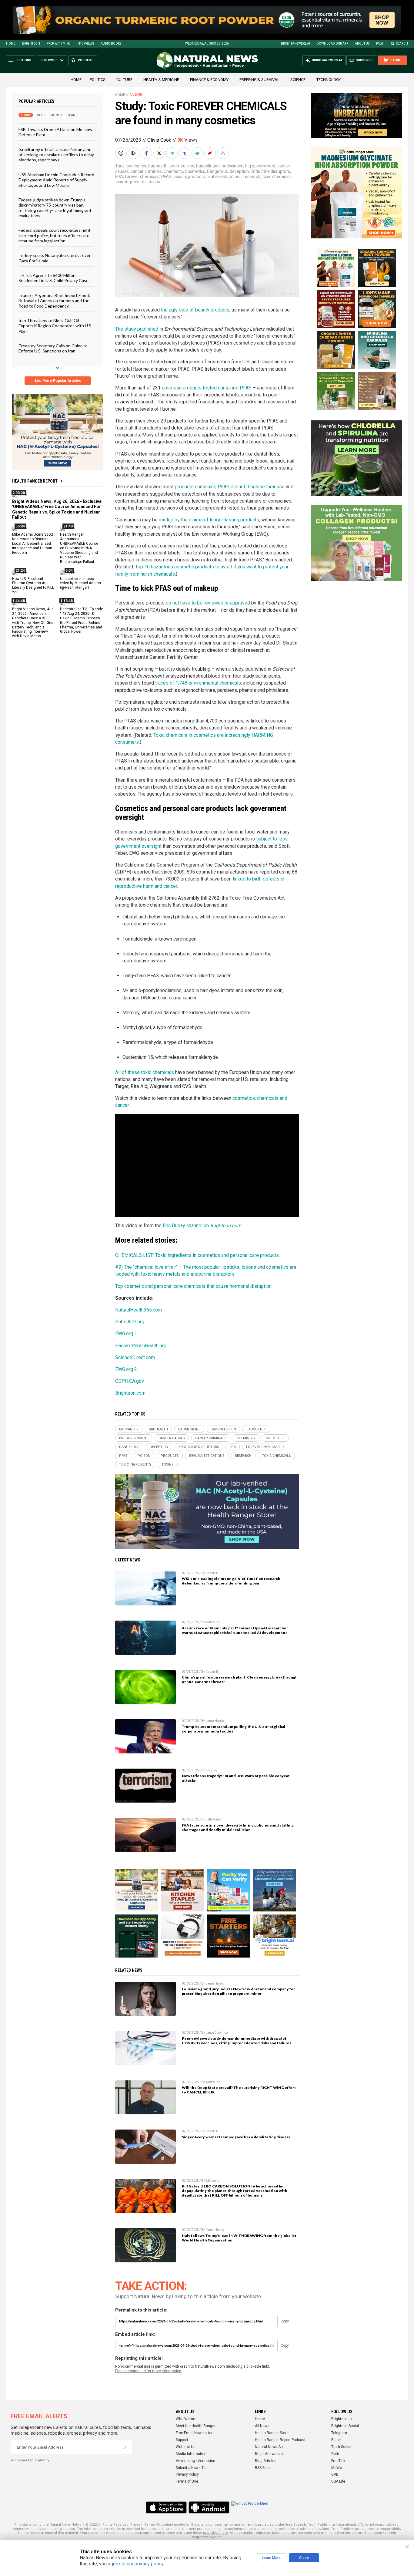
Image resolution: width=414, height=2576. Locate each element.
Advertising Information (195, 2461)
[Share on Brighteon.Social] (122, 153)
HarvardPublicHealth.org (141, 1346)
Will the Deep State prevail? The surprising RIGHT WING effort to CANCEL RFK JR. (239, 2090)
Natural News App (270, 2447)
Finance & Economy (209, 80)
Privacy (136, 2525)
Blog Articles (266, 2461)
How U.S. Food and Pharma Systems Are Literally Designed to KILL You (33, 585)
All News (262, 2426)
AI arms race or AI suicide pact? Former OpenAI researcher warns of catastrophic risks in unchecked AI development (235, 1630)
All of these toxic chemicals (145, 1072)
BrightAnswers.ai (295, 44)
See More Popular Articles (58, 381)
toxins (154, 182)
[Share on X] (160, 153)
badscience (232, 166)
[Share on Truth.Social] (185, 153)
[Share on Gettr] (211, 153)
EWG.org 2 (126, 1369)
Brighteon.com (130, 1393)
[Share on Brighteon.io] (134, 153)
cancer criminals (146, 171)
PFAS (166, 177)
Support (182, 2440)
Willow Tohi (213, 1622)
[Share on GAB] (198, 153)
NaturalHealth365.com (139, 1310)
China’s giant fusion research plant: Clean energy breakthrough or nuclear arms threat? (240, 1679)
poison (180, 177)
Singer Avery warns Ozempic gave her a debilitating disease (236, 2137)
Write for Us (186, 2447)
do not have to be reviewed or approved (208, 603)
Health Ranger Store (272, 2433)
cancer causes (172, 1438)
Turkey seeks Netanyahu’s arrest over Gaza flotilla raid (55, 258)
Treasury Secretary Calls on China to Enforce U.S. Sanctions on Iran (53, 348)
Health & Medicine (161, 80)
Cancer (136, 95)
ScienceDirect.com (135, 1357)
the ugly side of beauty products (195, 310)
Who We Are (186, 2419)
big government (260, 166)
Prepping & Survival (259, 80)
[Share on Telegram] (172, 153)
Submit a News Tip (191, 2468)
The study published (137, 329)
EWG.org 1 (126, 1333)
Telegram (339, 2433)
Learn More (271, 2558)
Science (298, 80)
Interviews (85, 44)
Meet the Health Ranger (196, 2426)
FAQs (380, 44)
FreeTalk (338, 2461)
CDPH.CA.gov (130, 1381)
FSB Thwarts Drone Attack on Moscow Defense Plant (55, 132)
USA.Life (338, 2481)
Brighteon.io (341, 2419)
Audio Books (111, 44)
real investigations (224, 177)
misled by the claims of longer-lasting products (209, 520)
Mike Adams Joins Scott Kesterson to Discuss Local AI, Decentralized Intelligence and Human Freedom (33, 544)
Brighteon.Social (345, 2426)
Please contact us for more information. (149, 2371)
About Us (362, 44)
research (252, 177)
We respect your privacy (30, 2460)
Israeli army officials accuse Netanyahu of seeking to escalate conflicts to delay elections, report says (56, 154)
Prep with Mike (58, 44)
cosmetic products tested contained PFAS (207, 388)
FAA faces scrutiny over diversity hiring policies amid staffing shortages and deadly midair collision (238, 1827)
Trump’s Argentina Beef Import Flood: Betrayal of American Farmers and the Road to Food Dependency (54, 300)
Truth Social (341, 2447)
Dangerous (217, 171)
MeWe (337, 2468)
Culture (124, 80)
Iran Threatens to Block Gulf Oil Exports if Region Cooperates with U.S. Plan (55, 326)
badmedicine (182, 166)
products (196, 177)
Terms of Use (187, 2481)
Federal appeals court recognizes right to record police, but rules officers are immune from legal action (55, 235)
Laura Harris (215, 1721)
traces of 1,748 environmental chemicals (198, 683)
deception (239, 171)
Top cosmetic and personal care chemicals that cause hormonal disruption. (194, 1286)
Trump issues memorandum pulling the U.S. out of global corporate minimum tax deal (234, 1729)
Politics (98, 80)
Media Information (191, 2454)
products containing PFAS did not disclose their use (230, 487)
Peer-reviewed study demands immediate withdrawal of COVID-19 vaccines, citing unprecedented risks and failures (237, 2041)
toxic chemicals (277, 177)
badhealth (158, 166)
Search (402, 44)
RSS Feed (263, 2468)
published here (215, 2533)
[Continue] (125, 2447)
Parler (336, 2440)
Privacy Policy (187, 2474)
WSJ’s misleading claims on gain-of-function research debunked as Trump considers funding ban (231, 1581)
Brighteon (31, 44)
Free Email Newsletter (194, 2433)
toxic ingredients (131, 182)
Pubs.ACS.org (130, 1322)
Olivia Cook (159, 140)
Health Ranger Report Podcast (280, 2440)
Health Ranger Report (35, 481)
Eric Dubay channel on (202, 1226)
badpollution (208, 166)
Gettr (335, 2454)
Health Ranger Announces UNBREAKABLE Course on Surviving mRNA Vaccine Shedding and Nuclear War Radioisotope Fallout (79, 548)
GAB (335, 2474)
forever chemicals (142, 177)
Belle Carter (214, 1819)
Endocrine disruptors (270, 171)
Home (11, 44)
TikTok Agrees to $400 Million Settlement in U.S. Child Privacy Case (53, 278)
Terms (150, 2525)
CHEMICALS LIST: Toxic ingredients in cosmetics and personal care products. (197, 1255)
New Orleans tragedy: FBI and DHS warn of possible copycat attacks (236, 1778)
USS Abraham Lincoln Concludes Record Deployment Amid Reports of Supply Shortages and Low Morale (56, 180)
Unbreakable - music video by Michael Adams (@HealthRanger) (80, 583)
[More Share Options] (223, 153)
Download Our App (332, 44)
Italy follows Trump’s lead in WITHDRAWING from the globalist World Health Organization (239, 2238)
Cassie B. (212, 1573)
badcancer (136, 166)
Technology (329, 80)
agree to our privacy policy (136, 2564)
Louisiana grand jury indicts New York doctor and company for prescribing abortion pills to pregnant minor (238, 1991)
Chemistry (173, 171)
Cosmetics (195, 171)
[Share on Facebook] (147, 153)
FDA (119, 177)
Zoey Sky (211, 1770)
